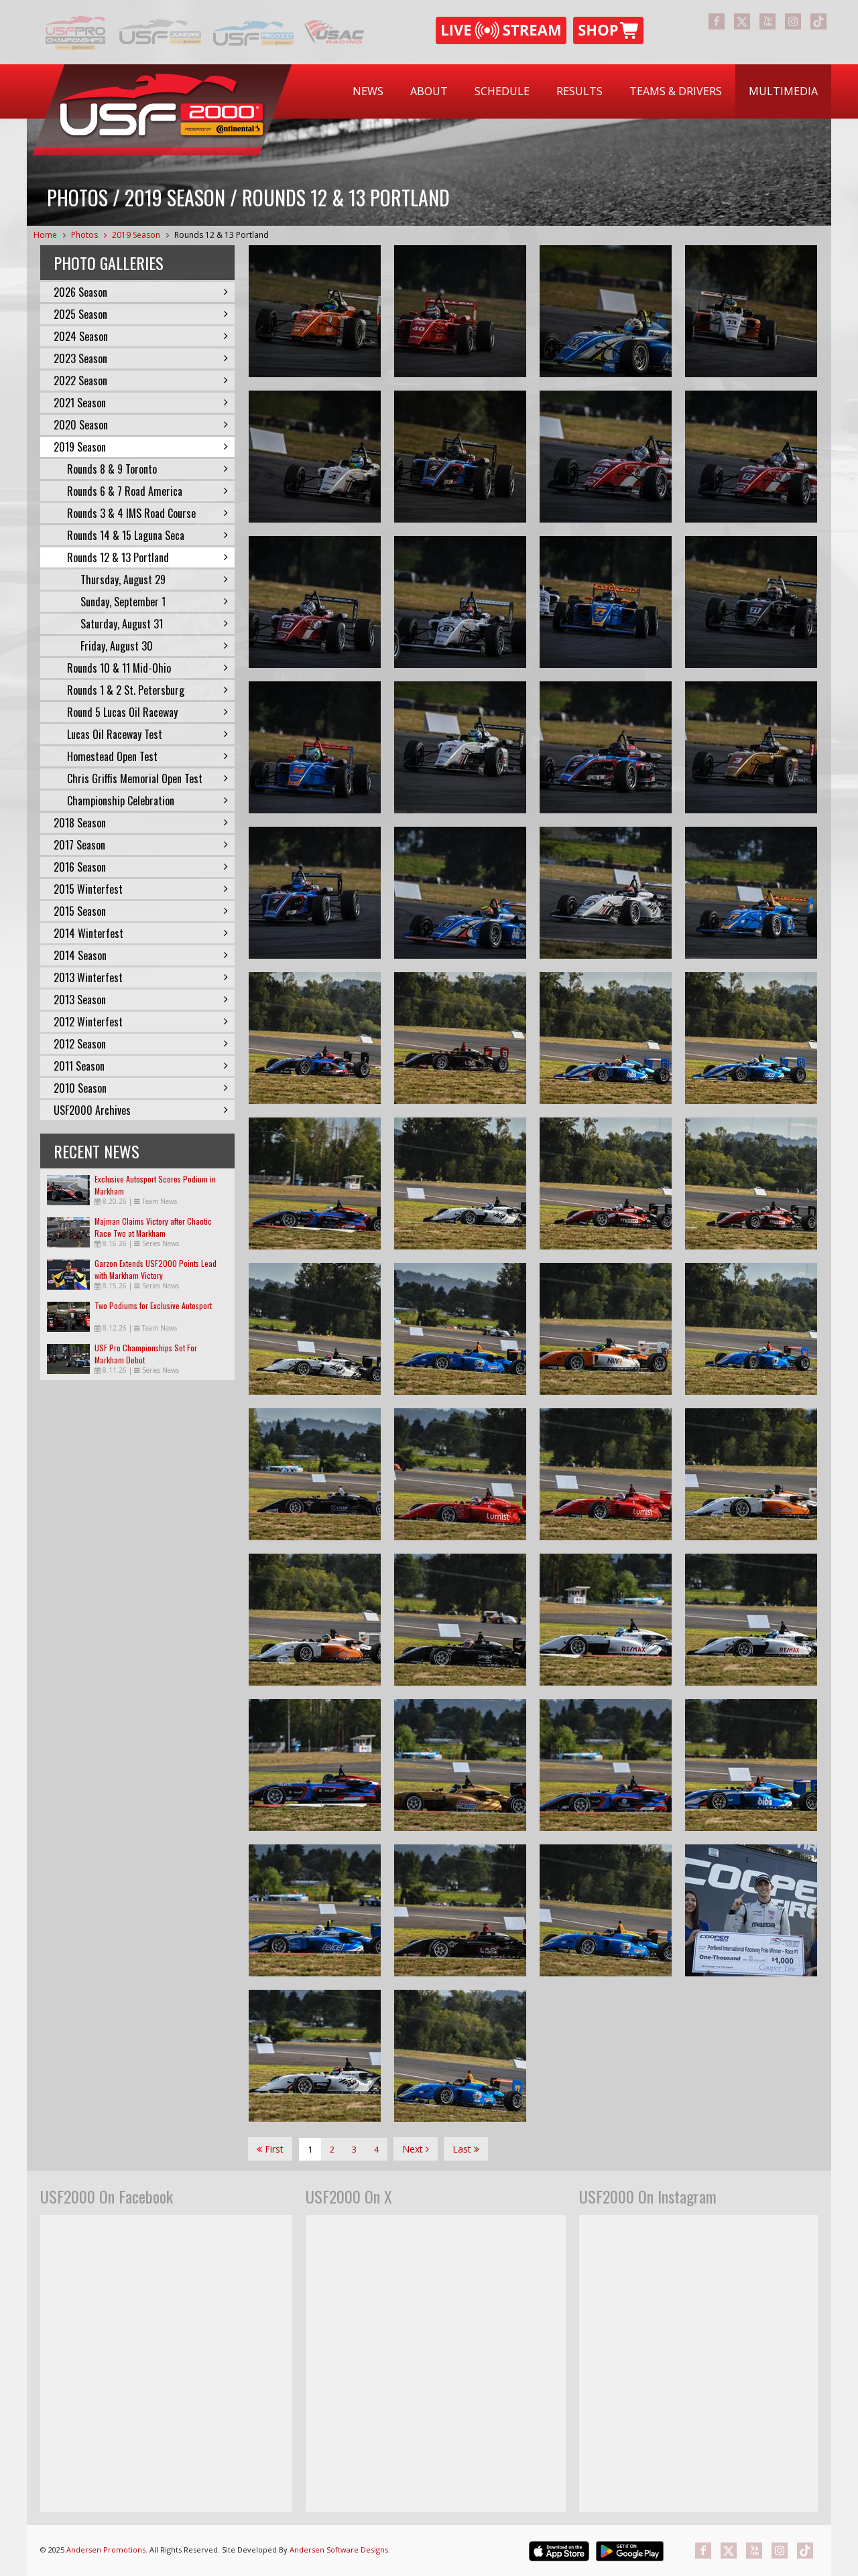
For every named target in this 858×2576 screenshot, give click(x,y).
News (368, 91)
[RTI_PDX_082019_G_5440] (315, 602)
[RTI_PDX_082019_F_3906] (751, 1474)
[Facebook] (717, 21)
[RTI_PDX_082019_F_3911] (751, 1329)
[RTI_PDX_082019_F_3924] (460, 1038)
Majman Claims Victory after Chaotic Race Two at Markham (153, 1227)
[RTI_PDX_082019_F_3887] (315, 2056)
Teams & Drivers (676, 91)
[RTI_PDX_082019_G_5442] (606, 457)
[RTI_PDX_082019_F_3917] (315, 1329)
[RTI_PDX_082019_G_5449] (606, 311)
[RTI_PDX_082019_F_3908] (460, 1474)
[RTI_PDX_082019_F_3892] (751, 1765)
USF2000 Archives (92, 1110)
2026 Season (80, 292)
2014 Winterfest (88, 933)
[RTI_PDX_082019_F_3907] (606, 1474)
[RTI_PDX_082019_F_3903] (460, 1620)
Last (463, 2149)
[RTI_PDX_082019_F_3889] (460, 1910)
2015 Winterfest (88, 889)
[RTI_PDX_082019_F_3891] (315, 1910)
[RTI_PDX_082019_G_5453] (315, 311)
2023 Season (80, 358)
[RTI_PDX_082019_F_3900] (751, 1620)
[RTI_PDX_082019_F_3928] (315, 1038)
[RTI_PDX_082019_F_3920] (460, 1183)
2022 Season (80, 381)
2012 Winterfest (88, 1022)
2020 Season (81, 425)
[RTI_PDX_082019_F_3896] (460, 1765)
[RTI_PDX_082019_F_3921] (315, 1183)
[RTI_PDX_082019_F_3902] (606, 1620)
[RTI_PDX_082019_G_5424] (606, 893)
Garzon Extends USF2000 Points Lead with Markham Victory (156, 1269)
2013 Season (80, 1000)
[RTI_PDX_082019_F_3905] (315, 1620)
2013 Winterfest (88, 977)
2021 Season (80, 403)
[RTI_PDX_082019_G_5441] (751, 457)
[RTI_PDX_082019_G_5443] (460, 457)
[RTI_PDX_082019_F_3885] (460, 2056)
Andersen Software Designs (339, 2550)
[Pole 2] (751, 1910)
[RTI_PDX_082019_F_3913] (315, 1474)
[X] (742, 21)
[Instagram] (793, 21)
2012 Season (80, 1044)
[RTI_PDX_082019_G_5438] (460, 602)
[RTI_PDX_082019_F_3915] (460, 1329)
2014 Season (80, 955)
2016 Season (80, 867)
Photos (84, 235)
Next (414, 2149)
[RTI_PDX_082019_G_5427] (315, 893)
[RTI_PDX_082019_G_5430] (460, 747)
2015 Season (80, 911)
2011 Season (79, 1066)
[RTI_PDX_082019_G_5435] (751, 602)
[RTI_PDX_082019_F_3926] (606, 1038)
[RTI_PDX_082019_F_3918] (751, 1183)
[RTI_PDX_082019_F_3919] (606, 1183)
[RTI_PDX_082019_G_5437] (606, 602)
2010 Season (80, 1088)
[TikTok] (818, 21)
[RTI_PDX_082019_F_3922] (751, 1038)
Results (579, 91)
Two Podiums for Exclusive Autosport (153, 1305)
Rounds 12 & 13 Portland (222, 235)
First (273, 2149)
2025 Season (80, 314)
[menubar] (585, 91)
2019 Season (136, 235)
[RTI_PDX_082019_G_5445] (751, 311)
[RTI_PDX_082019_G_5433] (315, 747)
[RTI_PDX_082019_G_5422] (751, 893)
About (429, 91)
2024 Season (81, 336)
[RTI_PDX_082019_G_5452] (460, 311)
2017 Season (79, 845)
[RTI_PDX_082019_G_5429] (606, 747)
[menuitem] (368, 91)
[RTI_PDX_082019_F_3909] (606, 1329)
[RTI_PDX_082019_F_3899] (315, 1765)
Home (45, 235)
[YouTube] (768, 21)
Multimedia (783, 91)
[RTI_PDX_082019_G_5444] (315, 457)
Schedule (502, 91)
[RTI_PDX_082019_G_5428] (751, 747)
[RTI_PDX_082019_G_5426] (460, 893)
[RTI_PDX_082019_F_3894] (606, 1765)
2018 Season (80, 823)
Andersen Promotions (106, 2550)
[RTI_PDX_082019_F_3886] (606, 1910)
